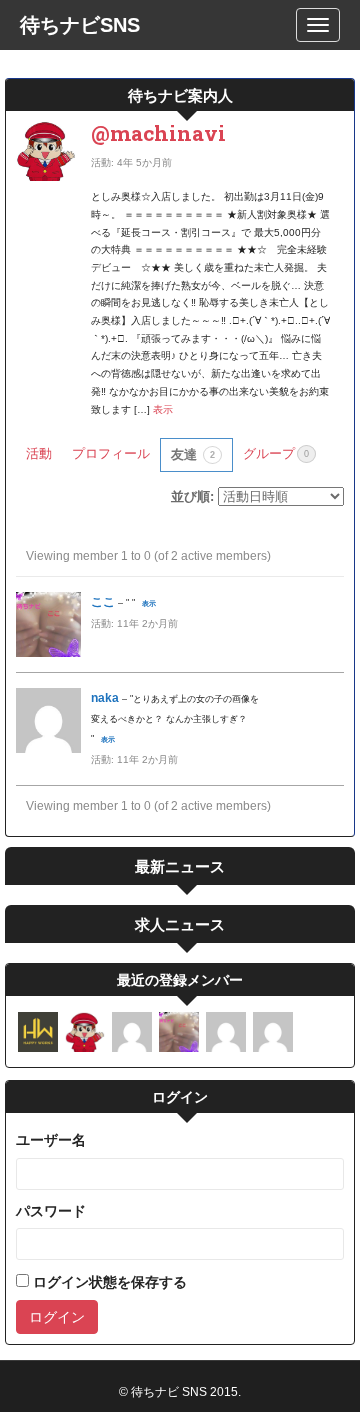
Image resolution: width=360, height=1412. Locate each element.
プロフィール (111, 453)
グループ (276, 453)
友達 (193, 454)
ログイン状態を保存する (108, 1282)
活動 (39, 453)
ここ (103, 601)
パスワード (51, 1211)
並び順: (192, 496)
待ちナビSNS (80, 25)
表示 (163, 409)
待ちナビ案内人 (180, 95)
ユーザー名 (51, 1140)
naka (105, 697)
